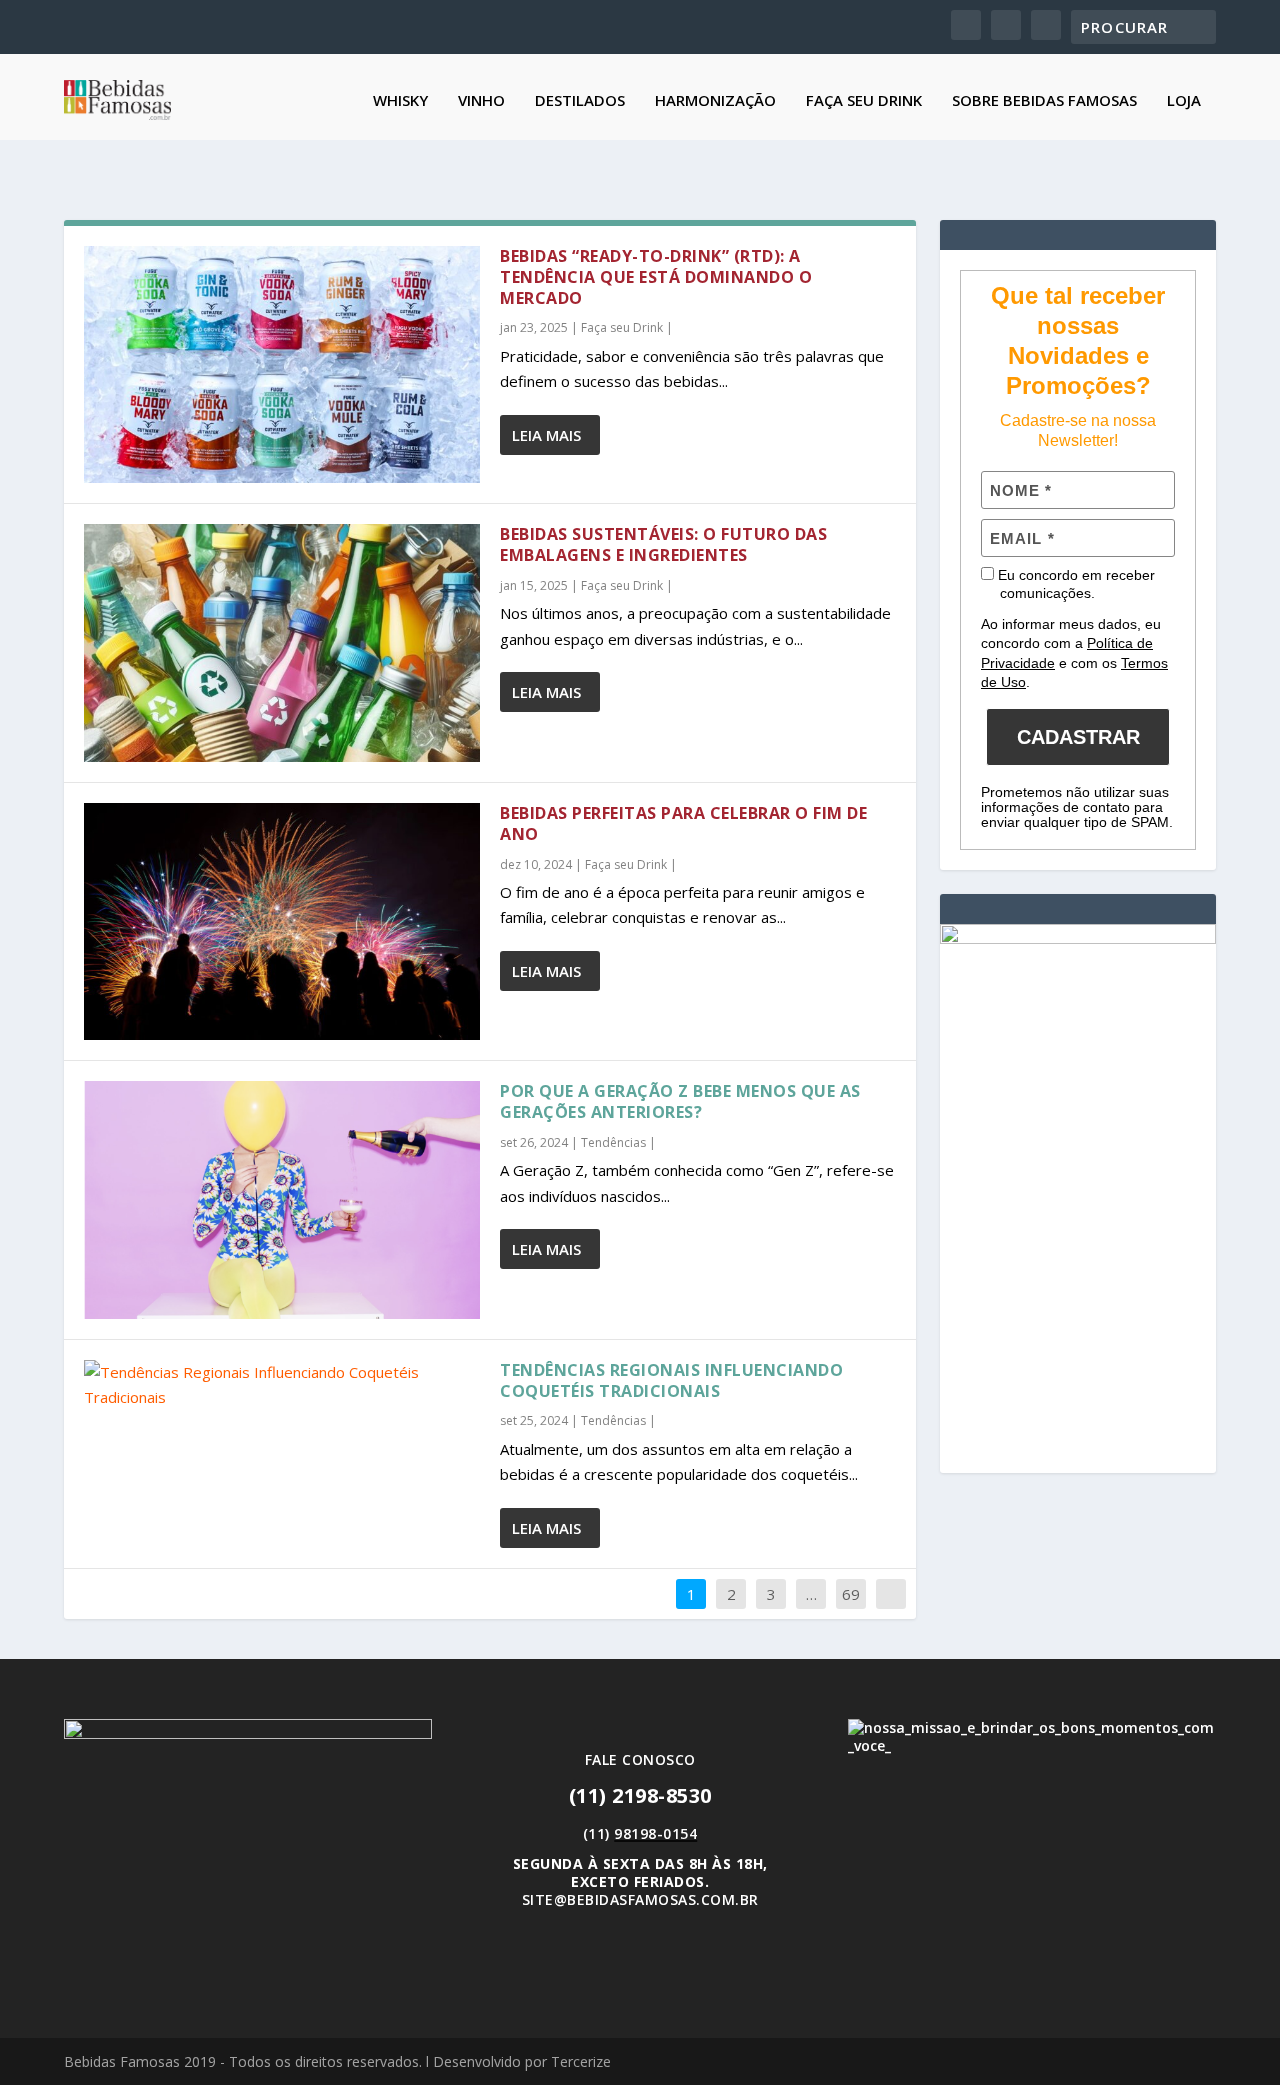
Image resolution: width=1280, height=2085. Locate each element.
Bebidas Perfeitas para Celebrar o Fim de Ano (683, 823)
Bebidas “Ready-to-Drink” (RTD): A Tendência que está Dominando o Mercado (656, 277)
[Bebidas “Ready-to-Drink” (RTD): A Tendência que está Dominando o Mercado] (282, 364)
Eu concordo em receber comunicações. (1074, 584)
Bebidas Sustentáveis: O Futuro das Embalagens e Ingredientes (663, 544)
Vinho (481, 101)
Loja (1184, 101)
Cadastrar (1078, 737)
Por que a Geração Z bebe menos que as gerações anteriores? (680, 1101)
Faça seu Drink (864, 101)
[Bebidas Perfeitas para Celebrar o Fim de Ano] (282, 921)
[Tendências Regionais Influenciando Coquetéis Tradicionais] (282, 1385)
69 (851, 1594)
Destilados (580, 101)
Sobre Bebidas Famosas (1044, 101)
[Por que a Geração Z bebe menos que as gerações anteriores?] (282, 1199)
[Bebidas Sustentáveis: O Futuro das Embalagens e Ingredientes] (282, 642)
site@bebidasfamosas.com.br (640, 1899)
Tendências (613, 1142)
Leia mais (546, 435)
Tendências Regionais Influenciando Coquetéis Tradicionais (671, 1380)
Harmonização (715, 101)
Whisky (400, 101)
